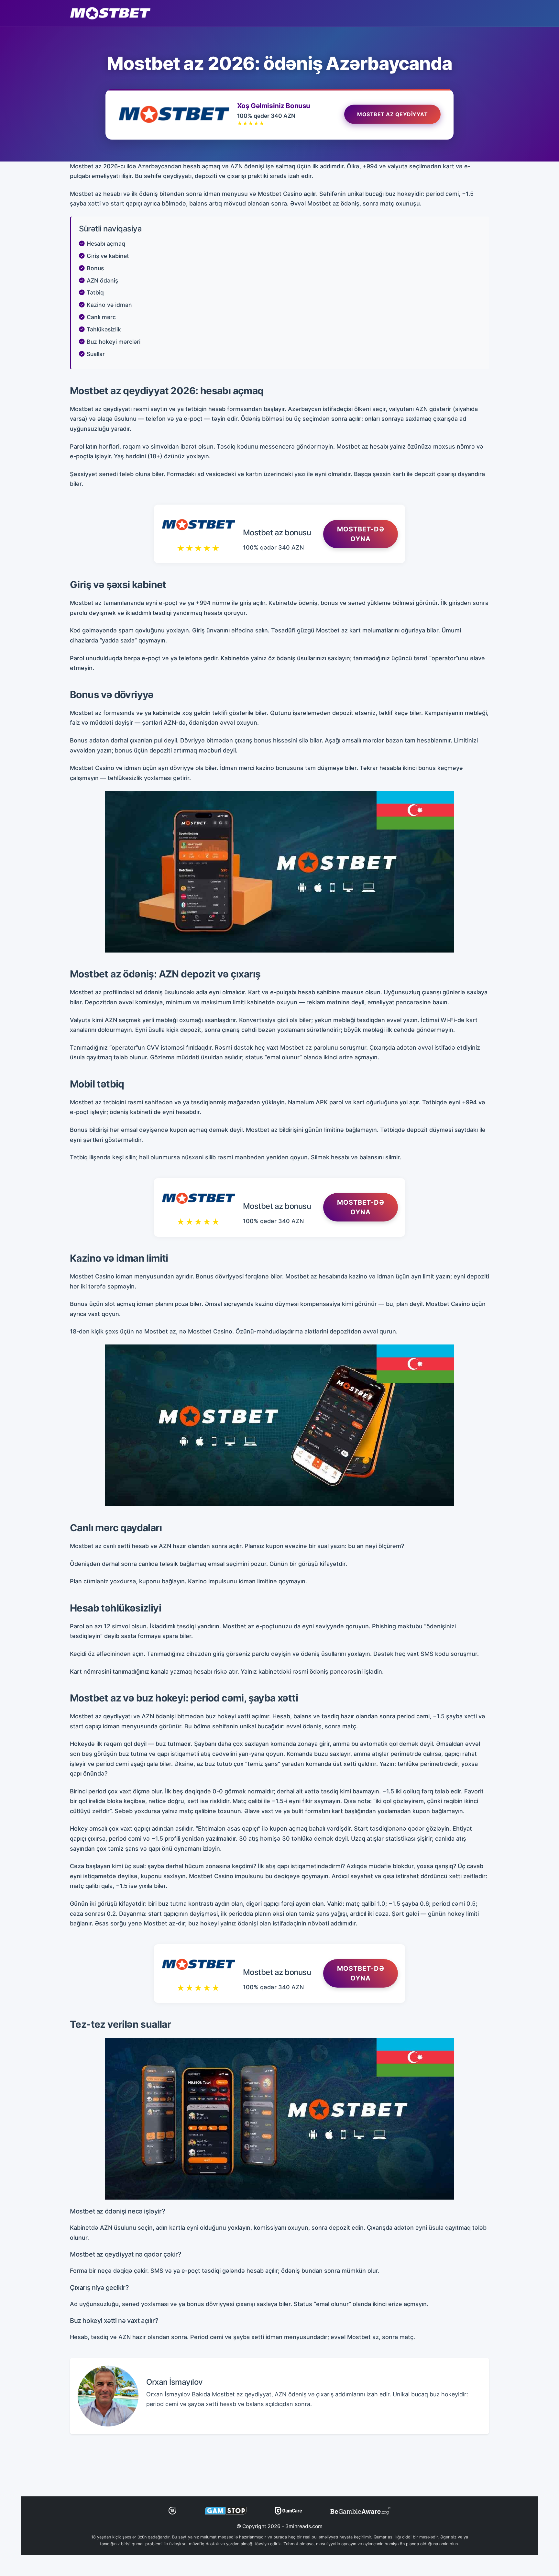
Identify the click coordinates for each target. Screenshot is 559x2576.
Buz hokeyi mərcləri (114, 342)
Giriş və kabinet (108, 256)
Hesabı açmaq (106, 244)
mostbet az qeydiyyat (392, 114)
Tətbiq (95, 292)
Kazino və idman (109, 305)
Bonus (95, 268)
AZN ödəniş (102, 280)
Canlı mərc (101, 317)
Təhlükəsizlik (104, 329)
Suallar (96, 354)
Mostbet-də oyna (361, 534)
